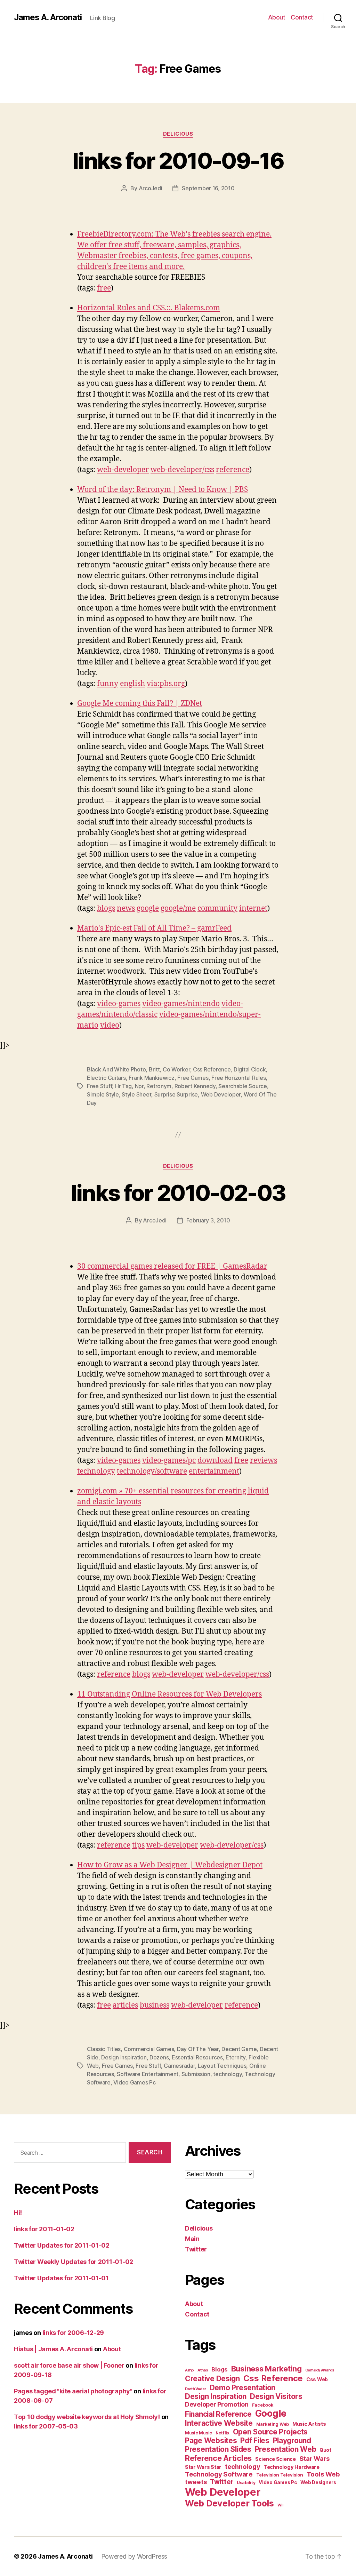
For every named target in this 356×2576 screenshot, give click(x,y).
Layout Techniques (222, 2066)
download (215, 1461)
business (155, 2005)
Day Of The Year (198, 2049)
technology (96, 1471)
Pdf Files (255, 2441)
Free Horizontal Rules (238, 1078)
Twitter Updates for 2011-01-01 (61, 2278)
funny (108, 684)
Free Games (193, 1078)
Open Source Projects (270, 2432)
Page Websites (211, 2441)
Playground (292, 2441)
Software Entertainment (148, 2074)
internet (253, 908)
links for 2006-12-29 (73, 2333)
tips (138, 1845)
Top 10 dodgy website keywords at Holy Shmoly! (87, 2417)
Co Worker (176, 1069)
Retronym (159, 1086)
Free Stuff (99, 1086)
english (132, 684)
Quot (325, 2450)
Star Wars (315, 2458)
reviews (264, 1461)
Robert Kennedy (195, 1086)
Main (192, 2239)
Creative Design (212, 2379)
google (148, 908)
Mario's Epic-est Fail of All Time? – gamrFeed (154, 928)
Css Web (317, 2379)
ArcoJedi (151, 188)
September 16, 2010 (208, 188)
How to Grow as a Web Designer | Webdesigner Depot (170, 1865)
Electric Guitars (106, 1078)
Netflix (222, 2433)
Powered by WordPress (134, 2556)
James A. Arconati (48, 17)
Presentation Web (286, 2449)
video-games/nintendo (181, 1004)
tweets (196, 2482)
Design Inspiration (124, 2057)
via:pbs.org (166, 684)
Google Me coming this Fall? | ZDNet (140, 704)
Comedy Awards (320, 2370)
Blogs (220, 2369)
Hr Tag (123, 1086)
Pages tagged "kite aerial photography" (73, 2391)
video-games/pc (169, 1461)
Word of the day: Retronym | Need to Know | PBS (163, 490)
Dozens (159, 2057)
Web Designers (318, 2482)
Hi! (18, 2213)
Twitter (196, 2249)
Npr (139, 1086)
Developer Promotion (217, 2404)
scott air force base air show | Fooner (69, 2365)
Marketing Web (273, 2424)
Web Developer (221, 1094)
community (217, 908)
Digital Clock (250, 1069)
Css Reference (212, 1069)
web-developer (123, 470)
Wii (280, 2505)
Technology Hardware (292, 2467)
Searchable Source (242, 1086)
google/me (178, 908)
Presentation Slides (218, 2449)
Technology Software (219, 2474)
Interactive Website (219, 2423)
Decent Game (239, 2049)
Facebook (263, 2405)
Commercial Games (149, 2049)
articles (125, 2005)
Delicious (178, 134)
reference (233, 470)
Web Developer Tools (229, 2503)
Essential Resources (197, 2057)
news (126, 908)
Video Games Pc (134, 2082)
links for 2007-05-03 (46, 2426)
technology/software (152, 1471)
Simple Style (103, 1094)
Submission (196, 2074)
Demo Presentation (242, 2388)
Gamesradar (179, 2066)
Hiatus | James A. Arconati (53, 2349)
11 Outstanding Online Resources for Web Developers (169, 1694)
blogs (106, 908)
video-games (119, 1004)
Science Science (276, 2459)
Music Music (199, 2433)
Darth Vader (196, 2389)
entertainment (214, 1471)
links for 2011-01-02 (44, 2229)
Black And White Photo (116, 1069)
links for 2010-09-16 (178, 161)
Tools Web (323, 2474)
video (110, 1025)
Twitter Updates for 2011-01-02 (62, 2245)
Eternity (236, 2057)
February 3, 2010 (208, 1220)
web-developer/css (182, 470)
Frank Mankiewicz (152, 1078)
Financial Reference (218, 2414)
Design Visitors (276, 2396)
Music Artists (309, 2424)
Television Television (280, 2475)
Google (271, 2413)
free (104, 288)
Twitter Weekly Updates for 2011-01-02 (74, 2262)
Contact (302, 17)
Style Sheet (136, 1094)
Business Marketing (266, 2369)
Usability (246, 2483)
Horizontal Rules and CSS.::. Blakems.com (149, 308)
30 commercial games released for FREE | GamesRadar (172, 1266)
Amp (189, 2370)
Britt (154, 1069)
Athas (203, 2370)
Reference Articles (218, 2458)
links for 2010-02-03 (178, 1193)
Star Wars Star (203, 2467)
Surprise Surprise (176, 1094)
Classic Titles (104, 2049)
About (277, 17)
